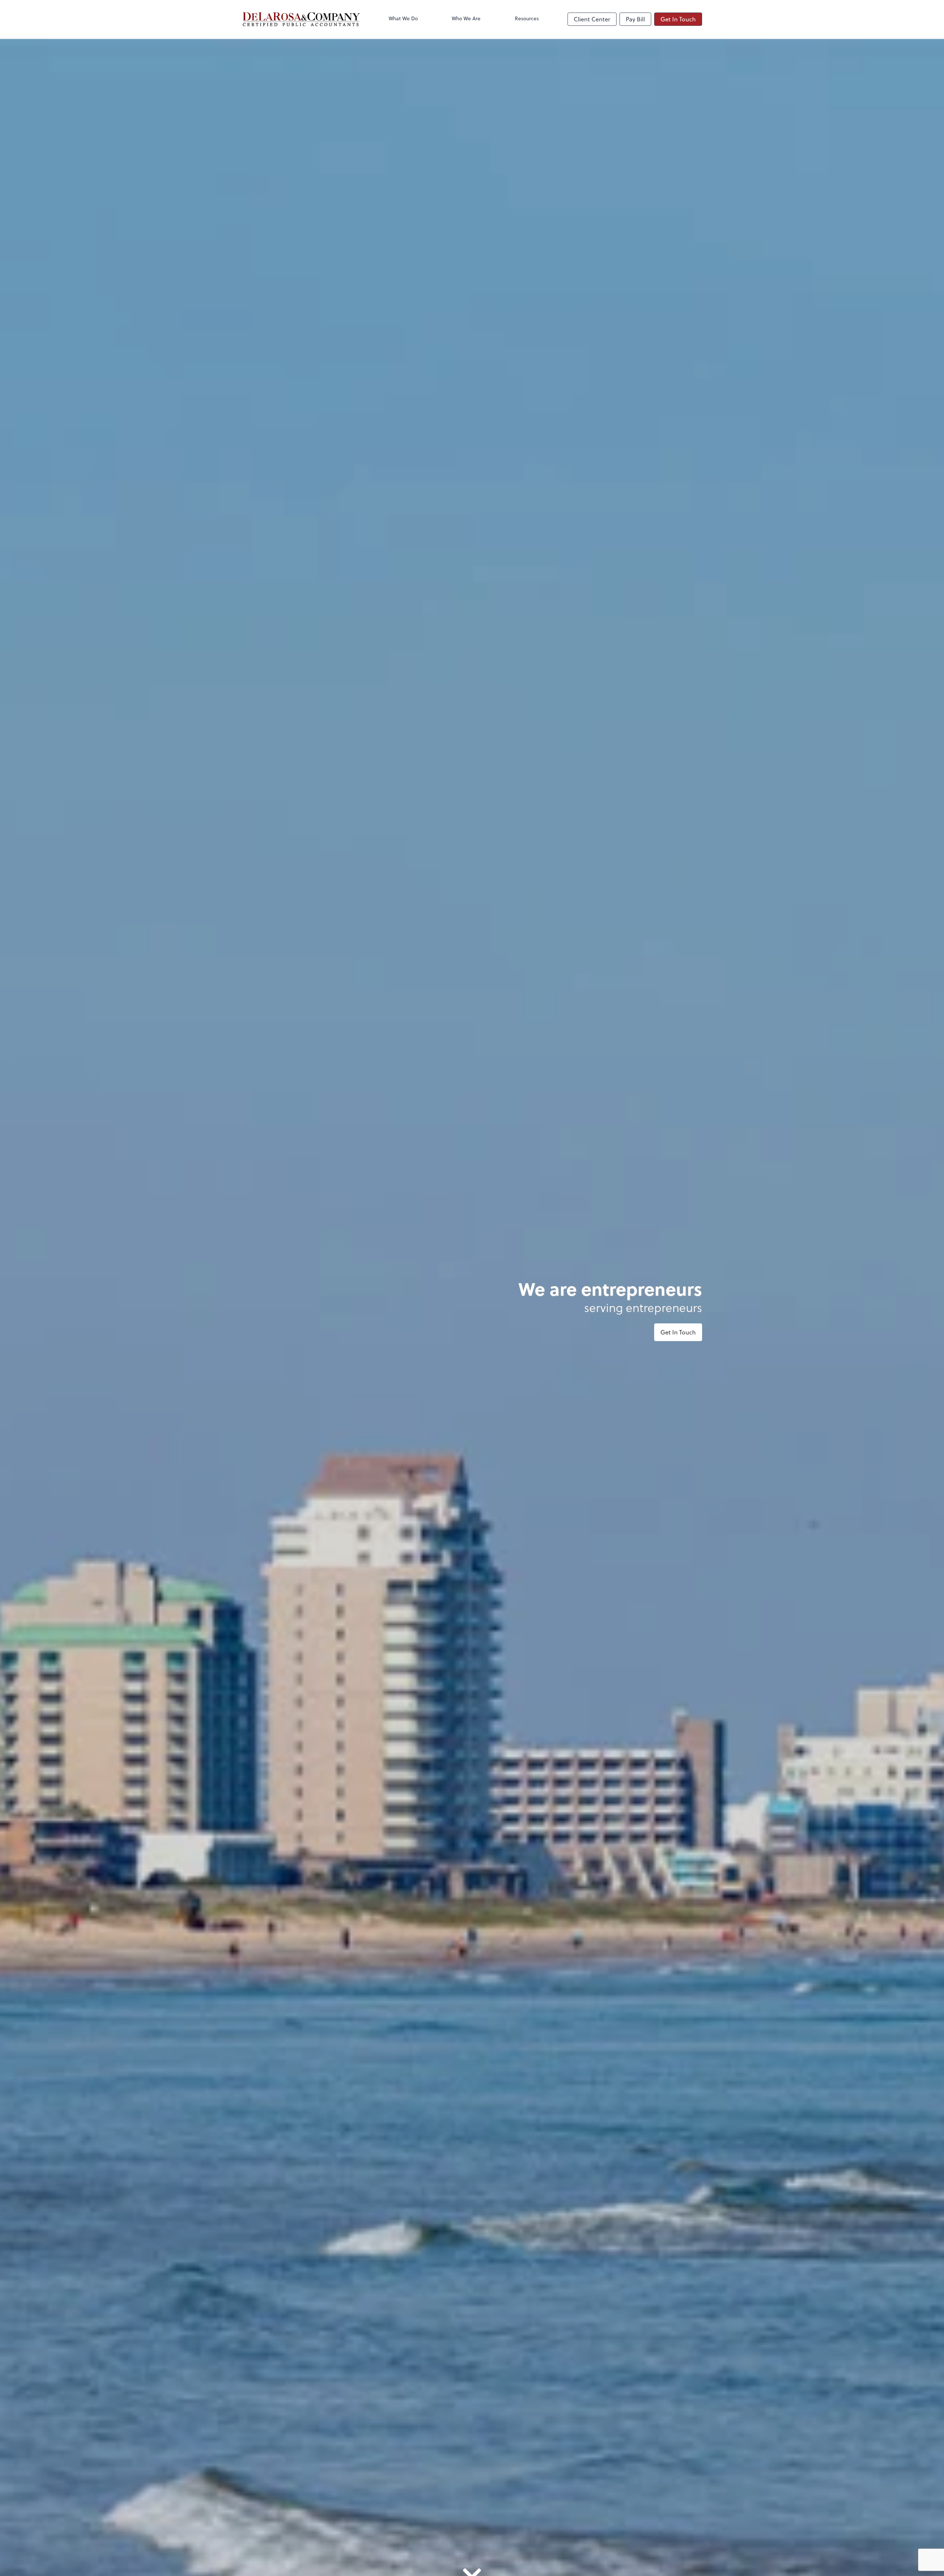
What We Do (403, 18)
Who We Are (466, 18)
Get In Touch (678, 19)
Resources (527, 18)
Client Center (592, 19)
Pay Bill (635, 19)
